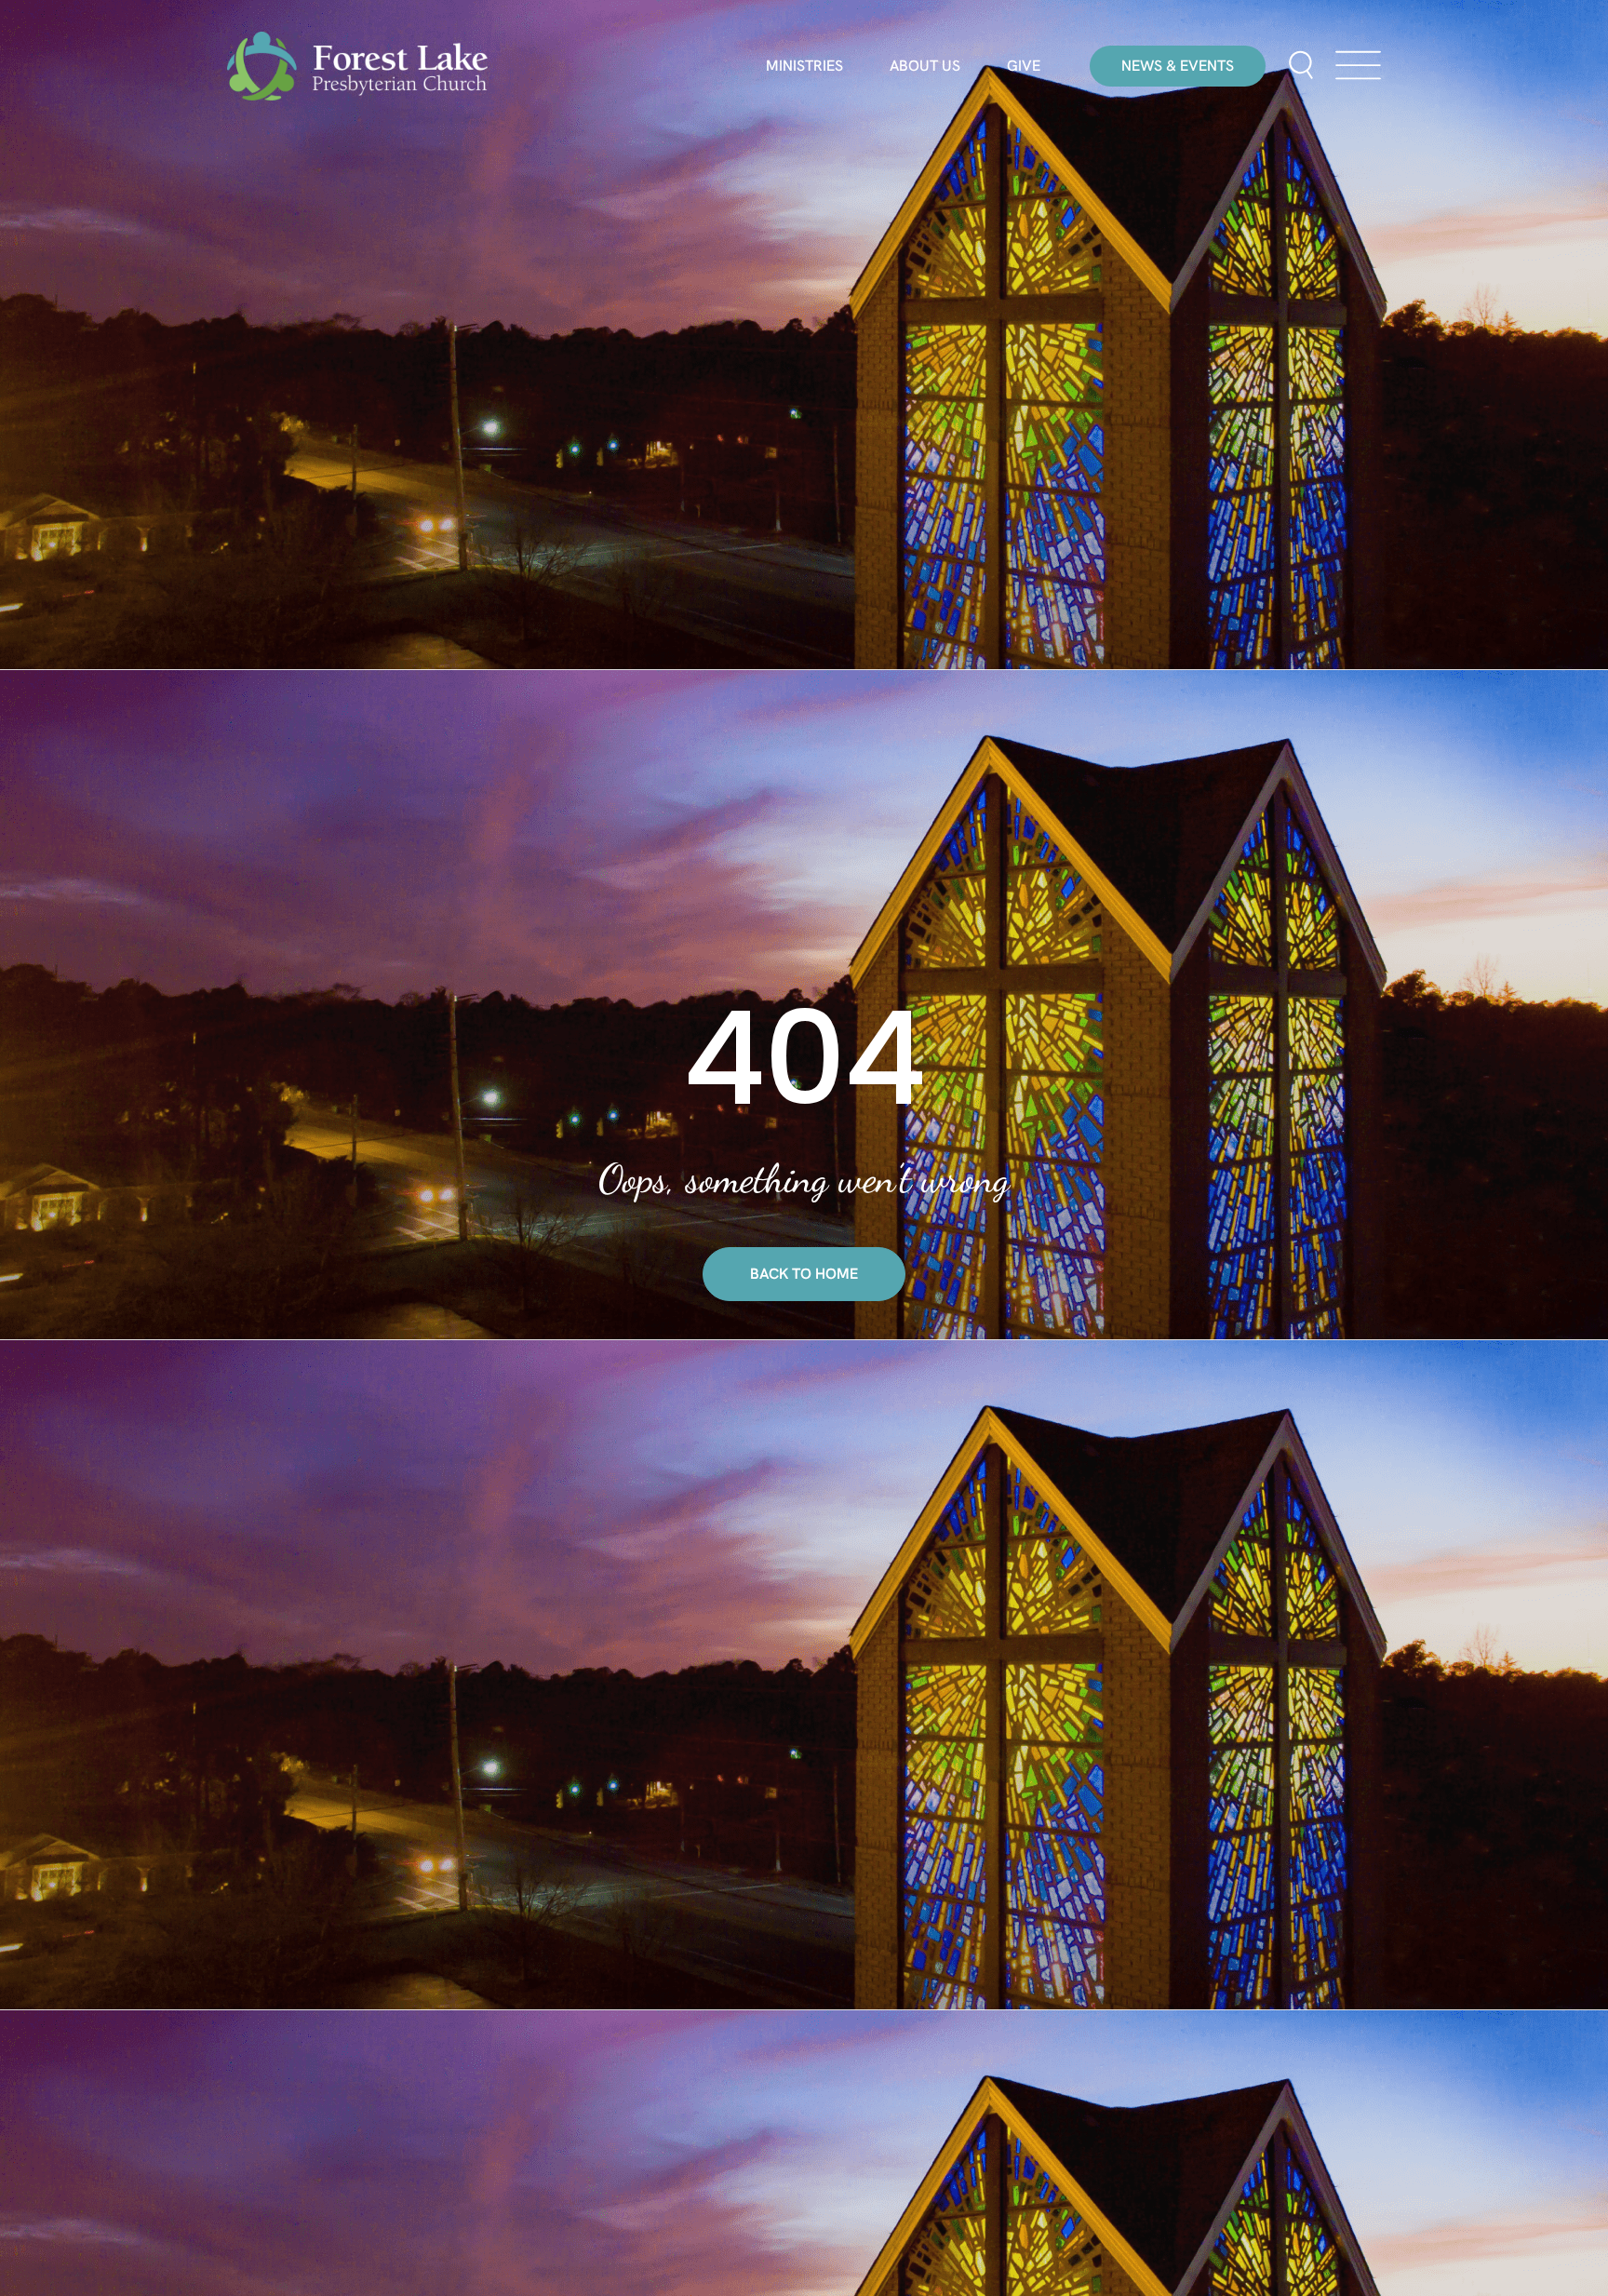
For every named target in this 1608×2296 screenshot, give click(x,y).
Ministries (804, 66)
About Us (925, 66)
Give (1024, 66)
